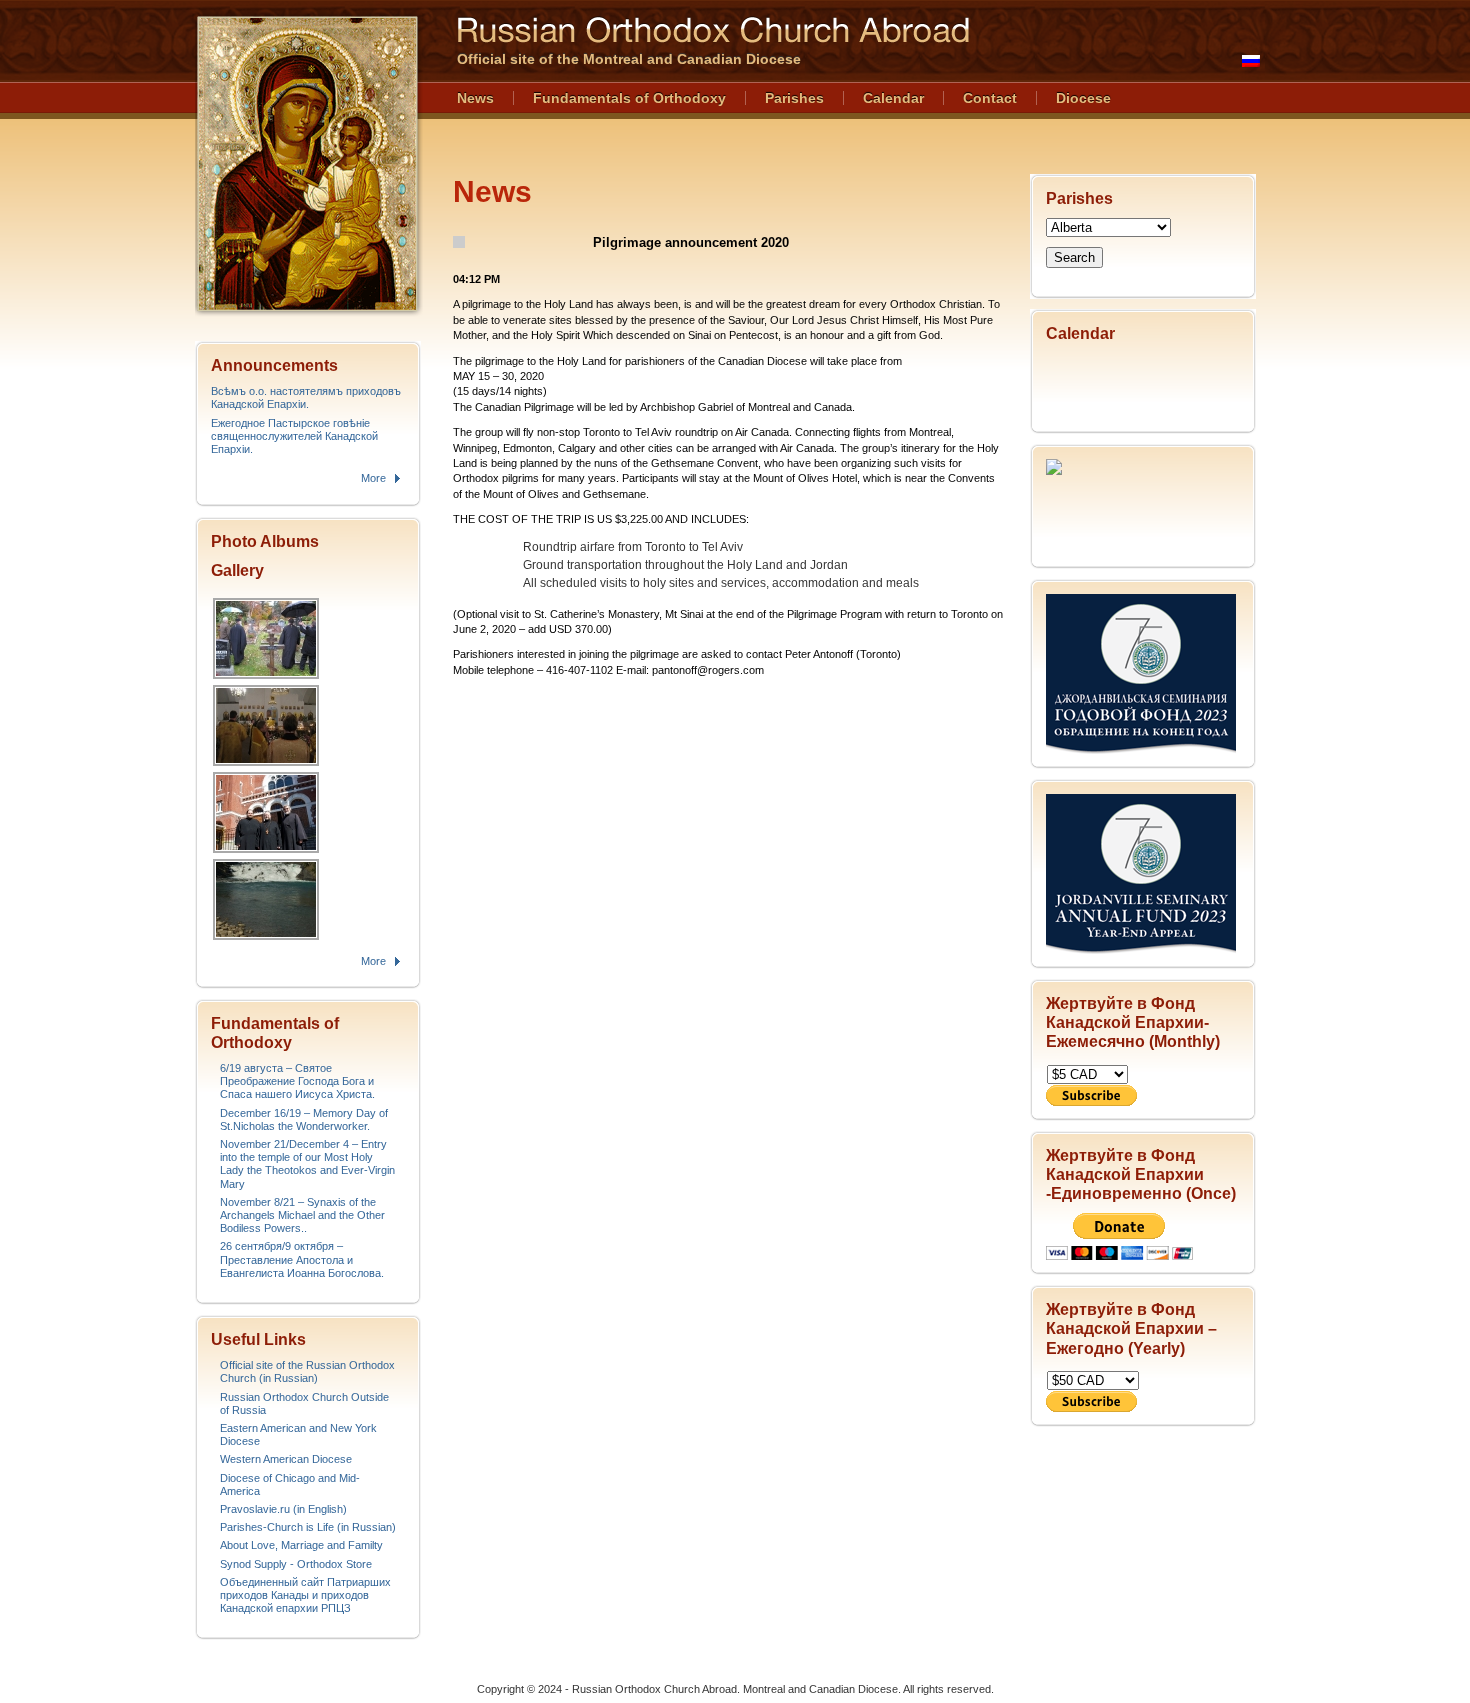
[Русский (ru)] (1251, 61)
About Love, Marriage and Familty (301, 1545)
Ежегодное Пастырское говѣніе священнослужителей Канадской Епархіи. (294, 436)
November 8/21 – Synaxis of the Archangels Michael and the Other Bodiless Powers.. (302, 1215)
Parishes (794, 98)
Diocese (1083, 98)
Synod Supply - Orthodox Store (296, 1564)
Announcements (274, 365)
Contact (990, 98)
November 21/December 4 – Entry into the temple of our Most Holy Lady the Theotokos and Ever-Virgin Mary (307, 1164)
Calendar (893, 98)
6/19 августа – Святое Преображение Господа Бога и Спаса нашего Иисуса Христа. (297, 1081)
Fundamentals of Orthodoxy (629, 98)
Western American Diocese (286, 1459)
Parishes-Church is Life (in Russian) (308, 1527)
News (475, 98)
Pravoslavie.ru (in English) (283, 1509)
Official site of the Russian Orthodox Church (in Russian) (307, 1371)
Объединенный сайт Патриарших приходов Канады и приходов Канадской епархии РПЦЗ (305, 1595)
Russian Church (307, 163)
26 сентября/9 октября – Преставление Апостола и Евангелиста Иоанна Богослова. (302, 1259)
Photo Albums (265, 541)
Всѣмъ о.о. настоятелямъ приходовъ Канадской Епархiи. (306, 397)
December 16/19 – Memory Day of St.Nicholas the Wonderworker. (304, 1119)
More (373, 478)
